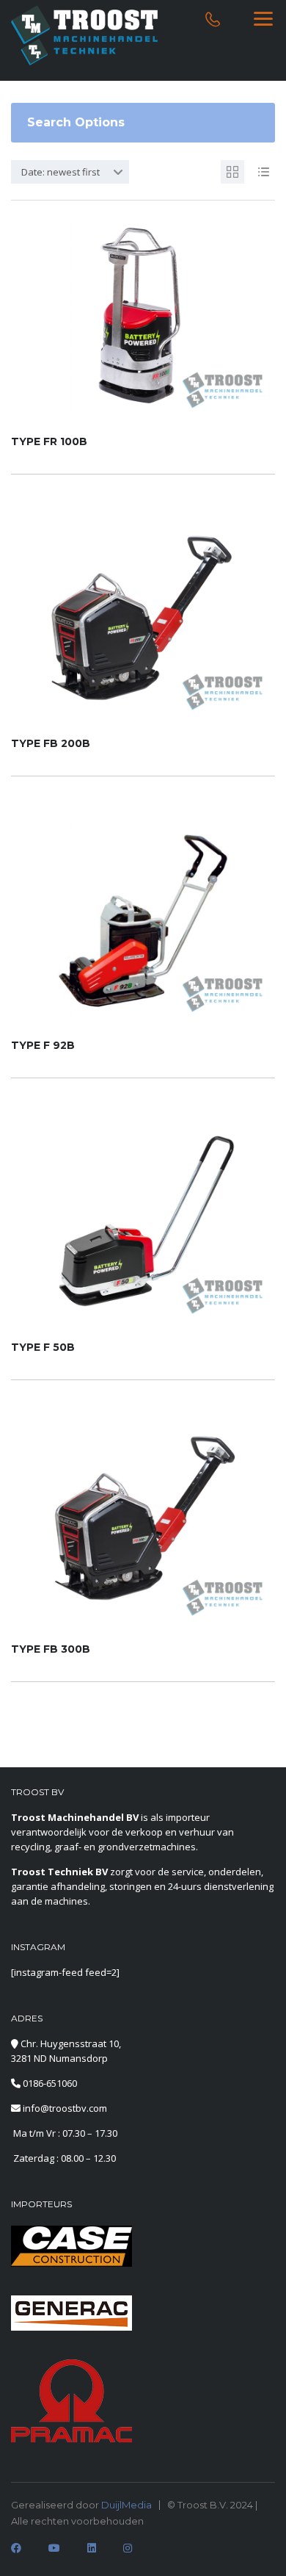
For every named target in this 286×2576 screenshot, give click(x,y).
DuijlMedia (126, 2505)
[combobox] (70, 172)
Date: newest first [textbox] (60, 172)
